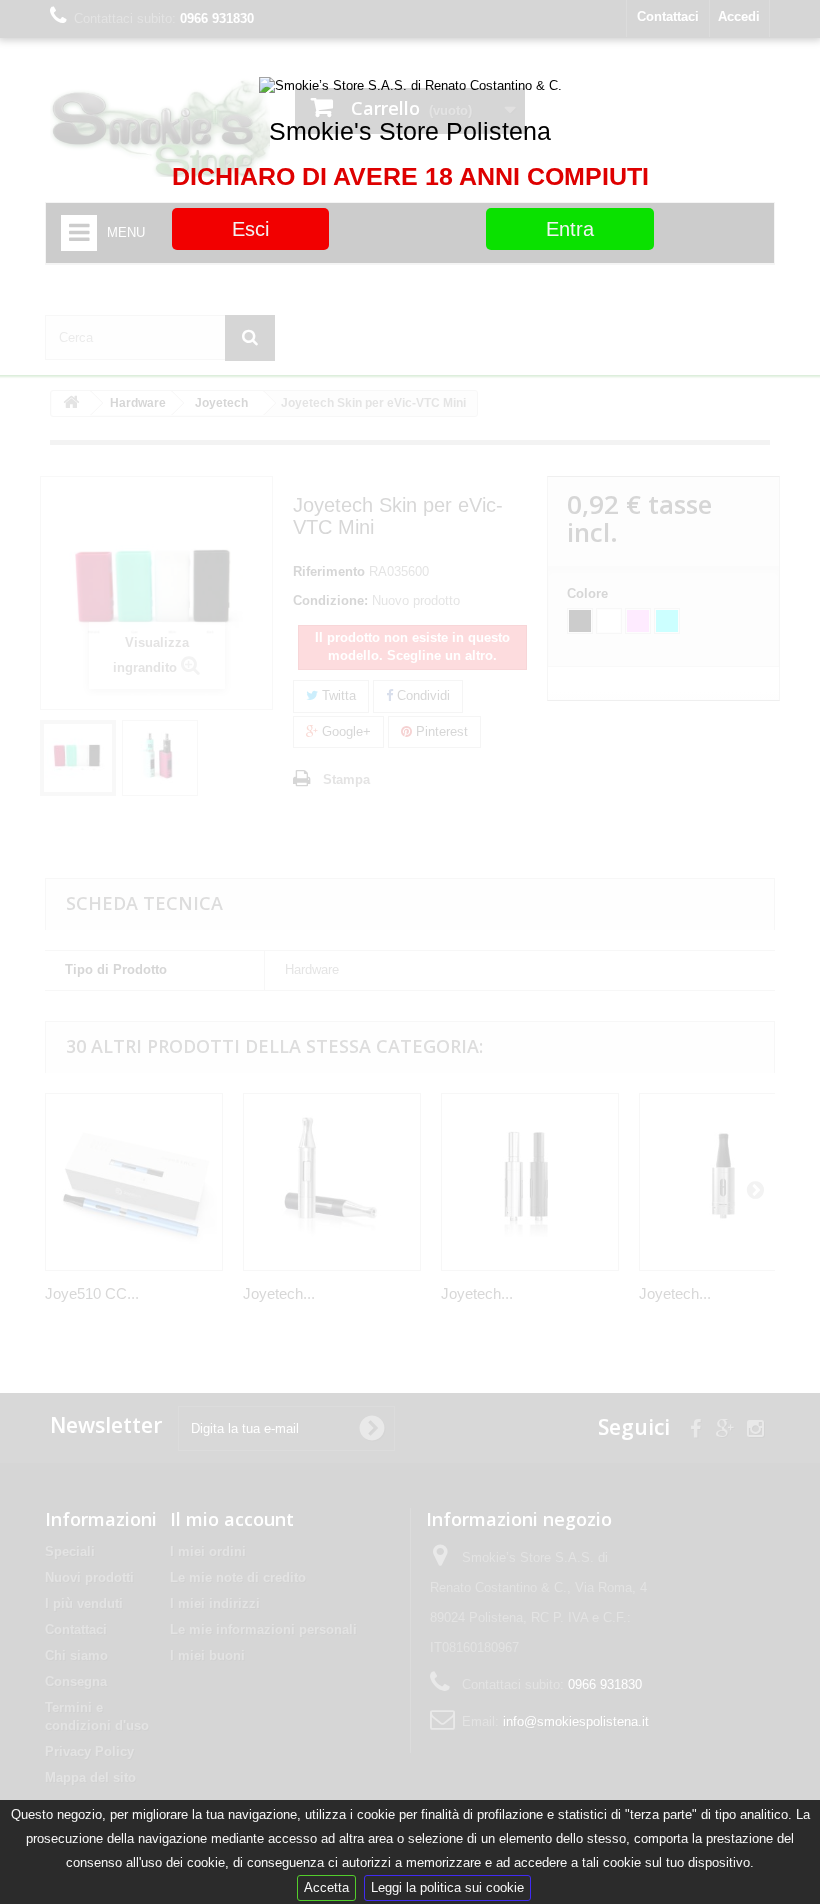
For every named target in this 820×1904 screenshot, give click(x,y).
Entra (570, 229)
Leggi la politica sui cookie (447, 1887)
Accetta (326, 1887)
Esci (250, 229)
